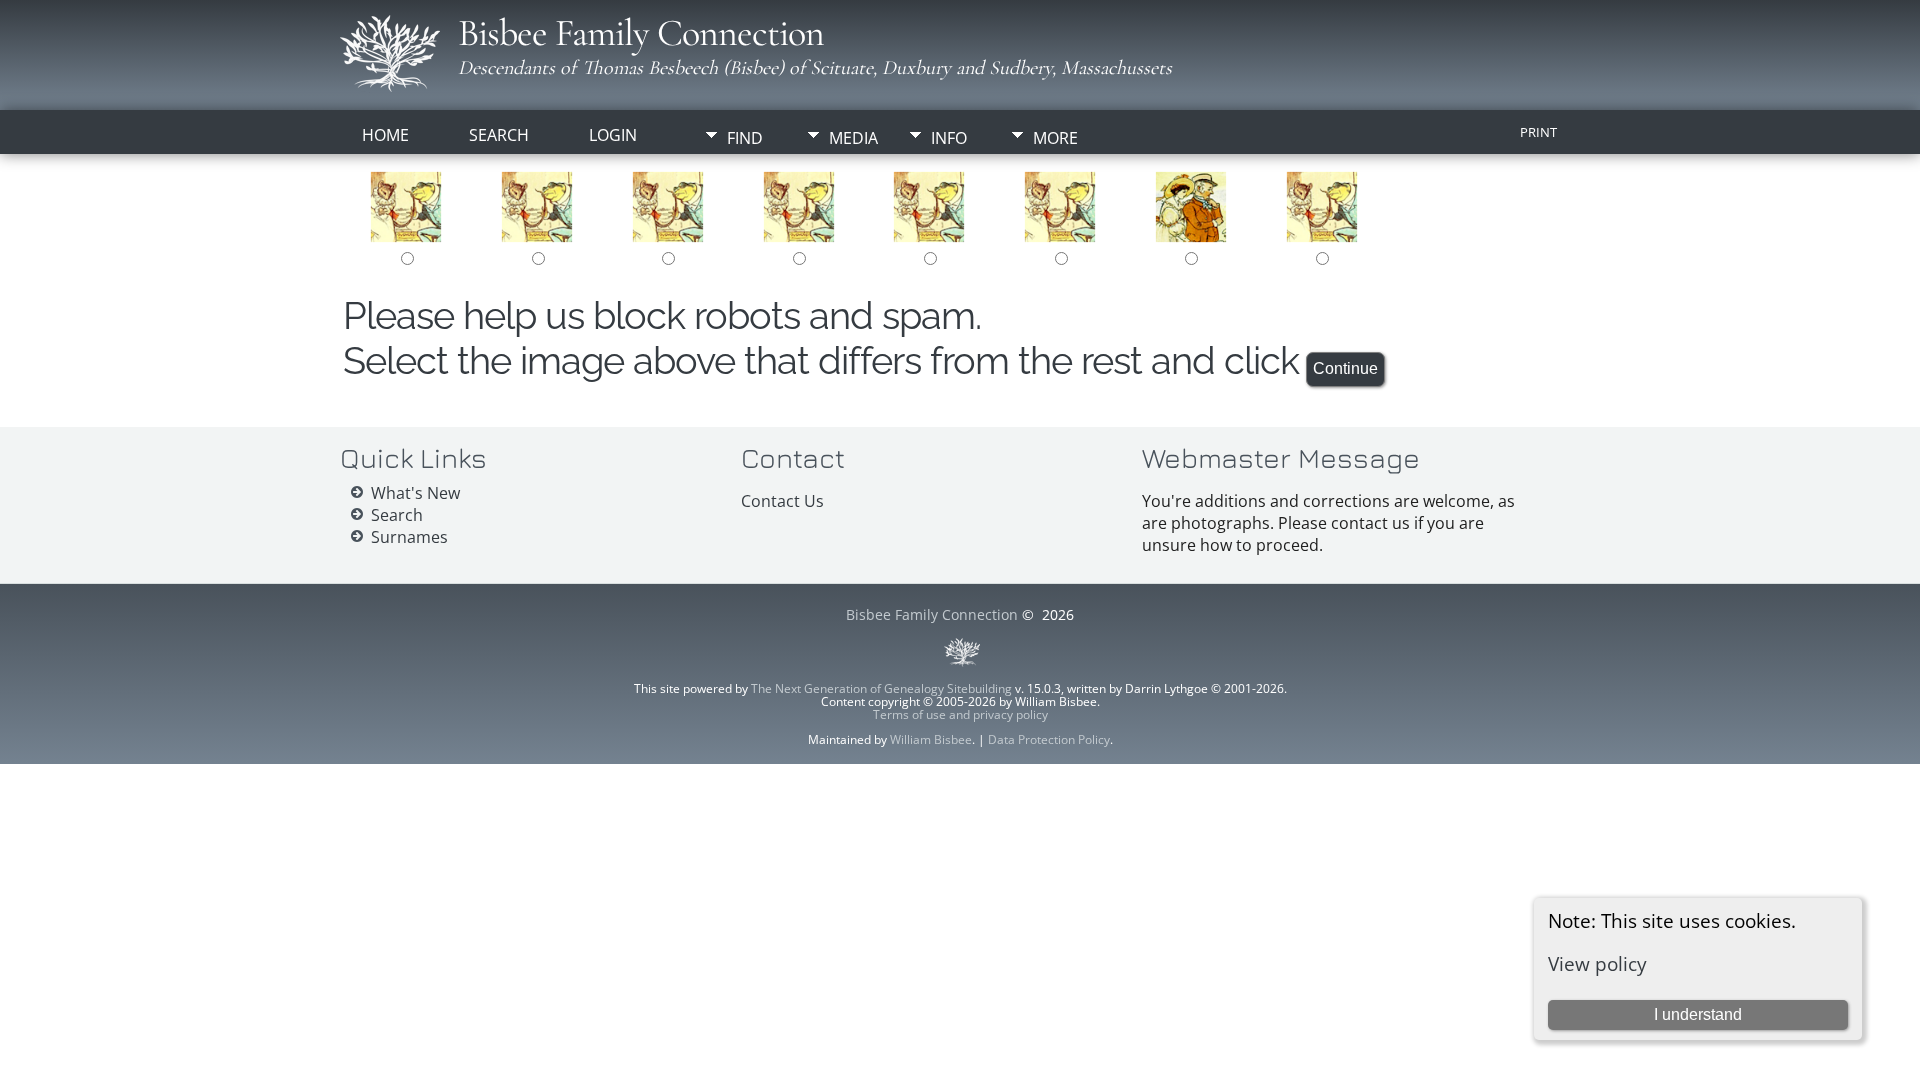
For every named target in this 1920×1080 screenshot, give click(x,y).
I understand (1698, 1014)
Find (745, 138)
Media (853, 138)
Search (499, 135)
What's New (415, 493)
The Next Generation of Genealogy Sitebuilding (881, 688)
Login (613, 135)
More (1055, 138)
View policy (1597, 963)
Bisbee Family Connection (641, 33)
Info (949, 138)
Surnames (409, 537)
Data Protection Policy (1049, 739)
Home (385, 135)
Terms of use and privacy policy (960, 714)
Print (1538, 132)
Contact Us (782, 501)
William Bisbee (931, 739)
